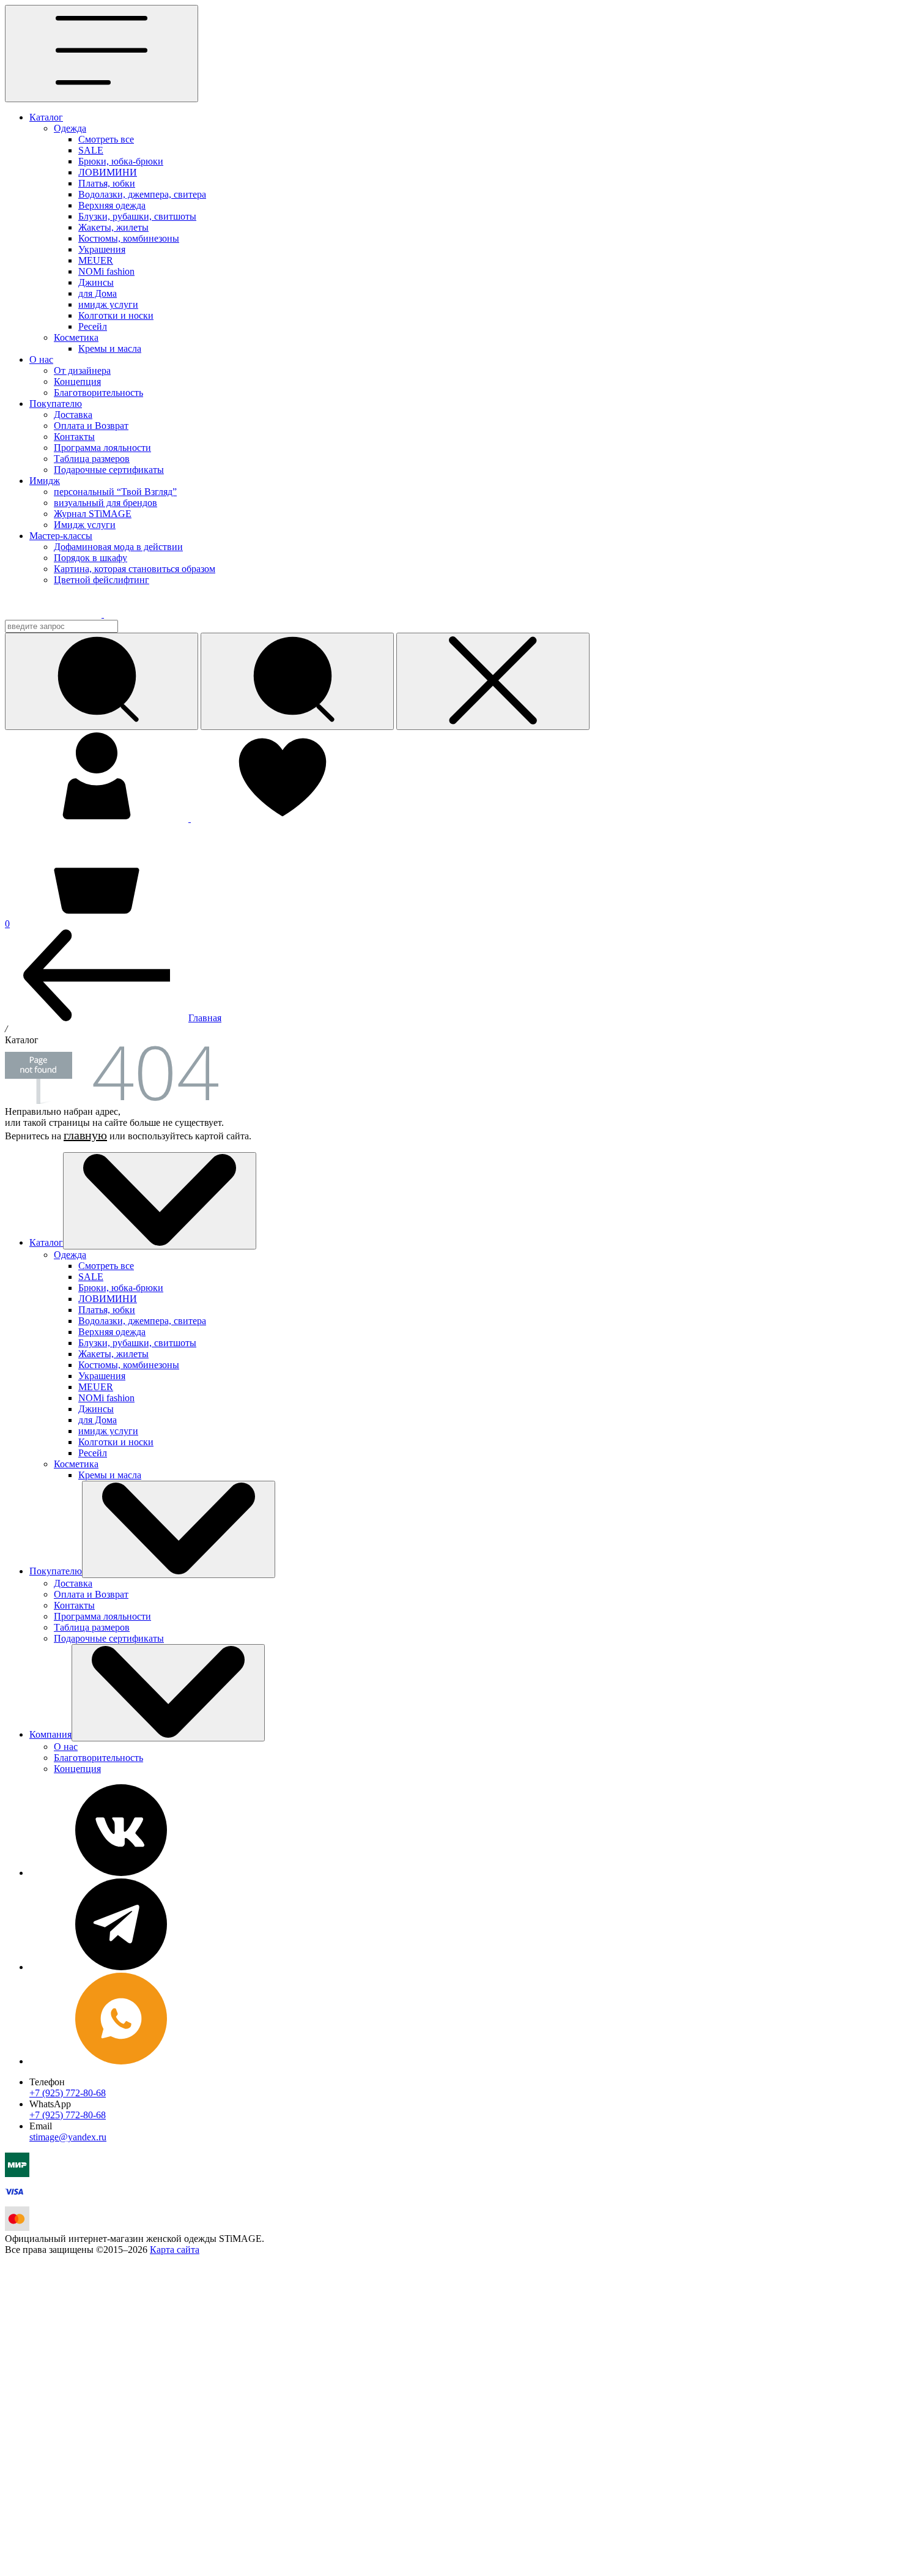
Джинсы (96, 282)
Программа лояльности (102, 448)
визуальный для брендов (105, 503)
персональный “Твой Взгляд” (115, 492)
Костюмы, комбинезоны (129, 238)
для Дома (98, 293)
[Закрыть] (493, 681)
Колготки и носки (116, 315)
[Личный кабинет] (98, 818)
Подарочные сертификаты (109, 470)
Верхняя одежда (112, 205)
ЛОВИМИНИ (108, 172)
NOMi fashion (106, 271)
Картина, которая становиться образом (135, 569)
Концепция (77, 382)
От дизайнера (82, 370)
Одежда (70, 128)
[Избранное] (283, 818)
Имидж (45, 481)
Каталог (46, 117)
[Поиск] (297, 681)
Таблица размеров (92, 459)
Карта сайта (175, 2250)
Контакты (74, 437)
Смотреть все (106, 139)
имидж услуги (108, 304)
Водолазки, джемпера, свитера (142, 194)
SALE (91, 150)
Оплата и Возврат (91, 426)
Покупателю (56, 404)
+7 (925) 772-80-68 (68, 2093)
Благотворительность (98, 393)
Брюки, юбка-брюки (121, 161)
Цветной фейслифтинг (102, 580)
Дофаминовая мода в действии (118, 547)
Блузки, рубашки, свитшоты (137, 216)
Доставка (73, 415)
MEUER (96, 260)
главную (85, 1135)
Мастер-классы (61, 536)
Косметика (76, 337)
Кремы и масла (110, 348)
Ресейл (93, 326)
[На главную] (62, 614)
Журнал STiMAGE (93, 514)
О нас (41, 359)
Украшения (102, 249)
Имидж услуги (85, 525)
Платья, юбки (107, 183)
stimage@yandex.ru (68, 2137)
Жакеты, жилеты (113, 227)
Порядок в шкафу (91, 558)
